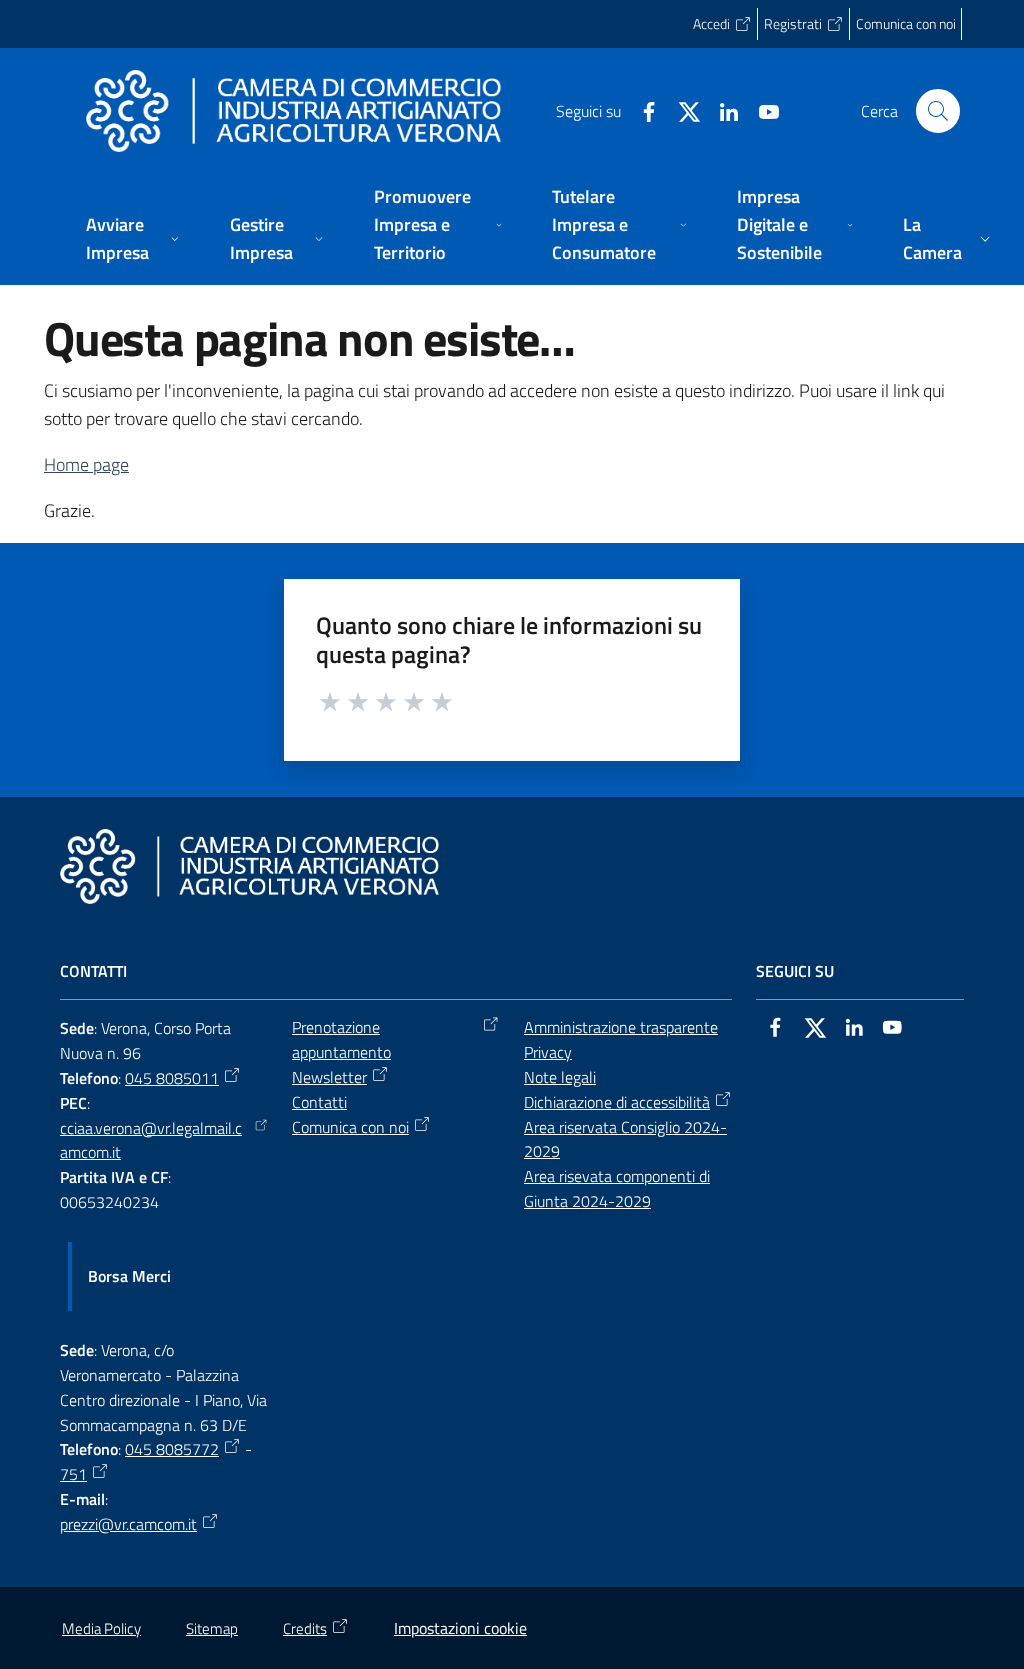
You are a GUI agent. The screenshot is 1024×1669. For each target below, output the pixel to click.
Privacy (548, 1052)
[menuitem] (134, 240)
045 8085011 (172, 1078)
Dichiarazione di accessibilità (617, 1102)
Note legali (560, 1077)
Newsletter (329, 1077)
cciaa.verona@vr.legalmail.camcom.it (151, 1140)
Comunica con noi (350, 1127)
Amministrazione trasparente (621, 1027)
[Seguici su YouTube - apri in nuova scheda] (761, 110)
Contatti (319, 1102)
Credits (305, 1628)
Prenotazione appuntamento (341, 1039)
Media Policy (101, 1628)
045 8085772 (172, 1449)
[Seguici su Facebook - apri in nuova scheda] (641, 110)
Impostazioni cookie (460, 1628)
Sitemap (212, 1628)
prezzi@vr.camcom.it (128, 1524)
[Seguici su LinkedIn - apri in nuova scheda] (721, 110)
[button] (938, 111)
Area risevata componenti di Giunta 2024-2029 (617, 1188)
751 (73, 1474)
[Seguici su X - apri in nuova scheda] (681, 110)
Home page (86, 464)
